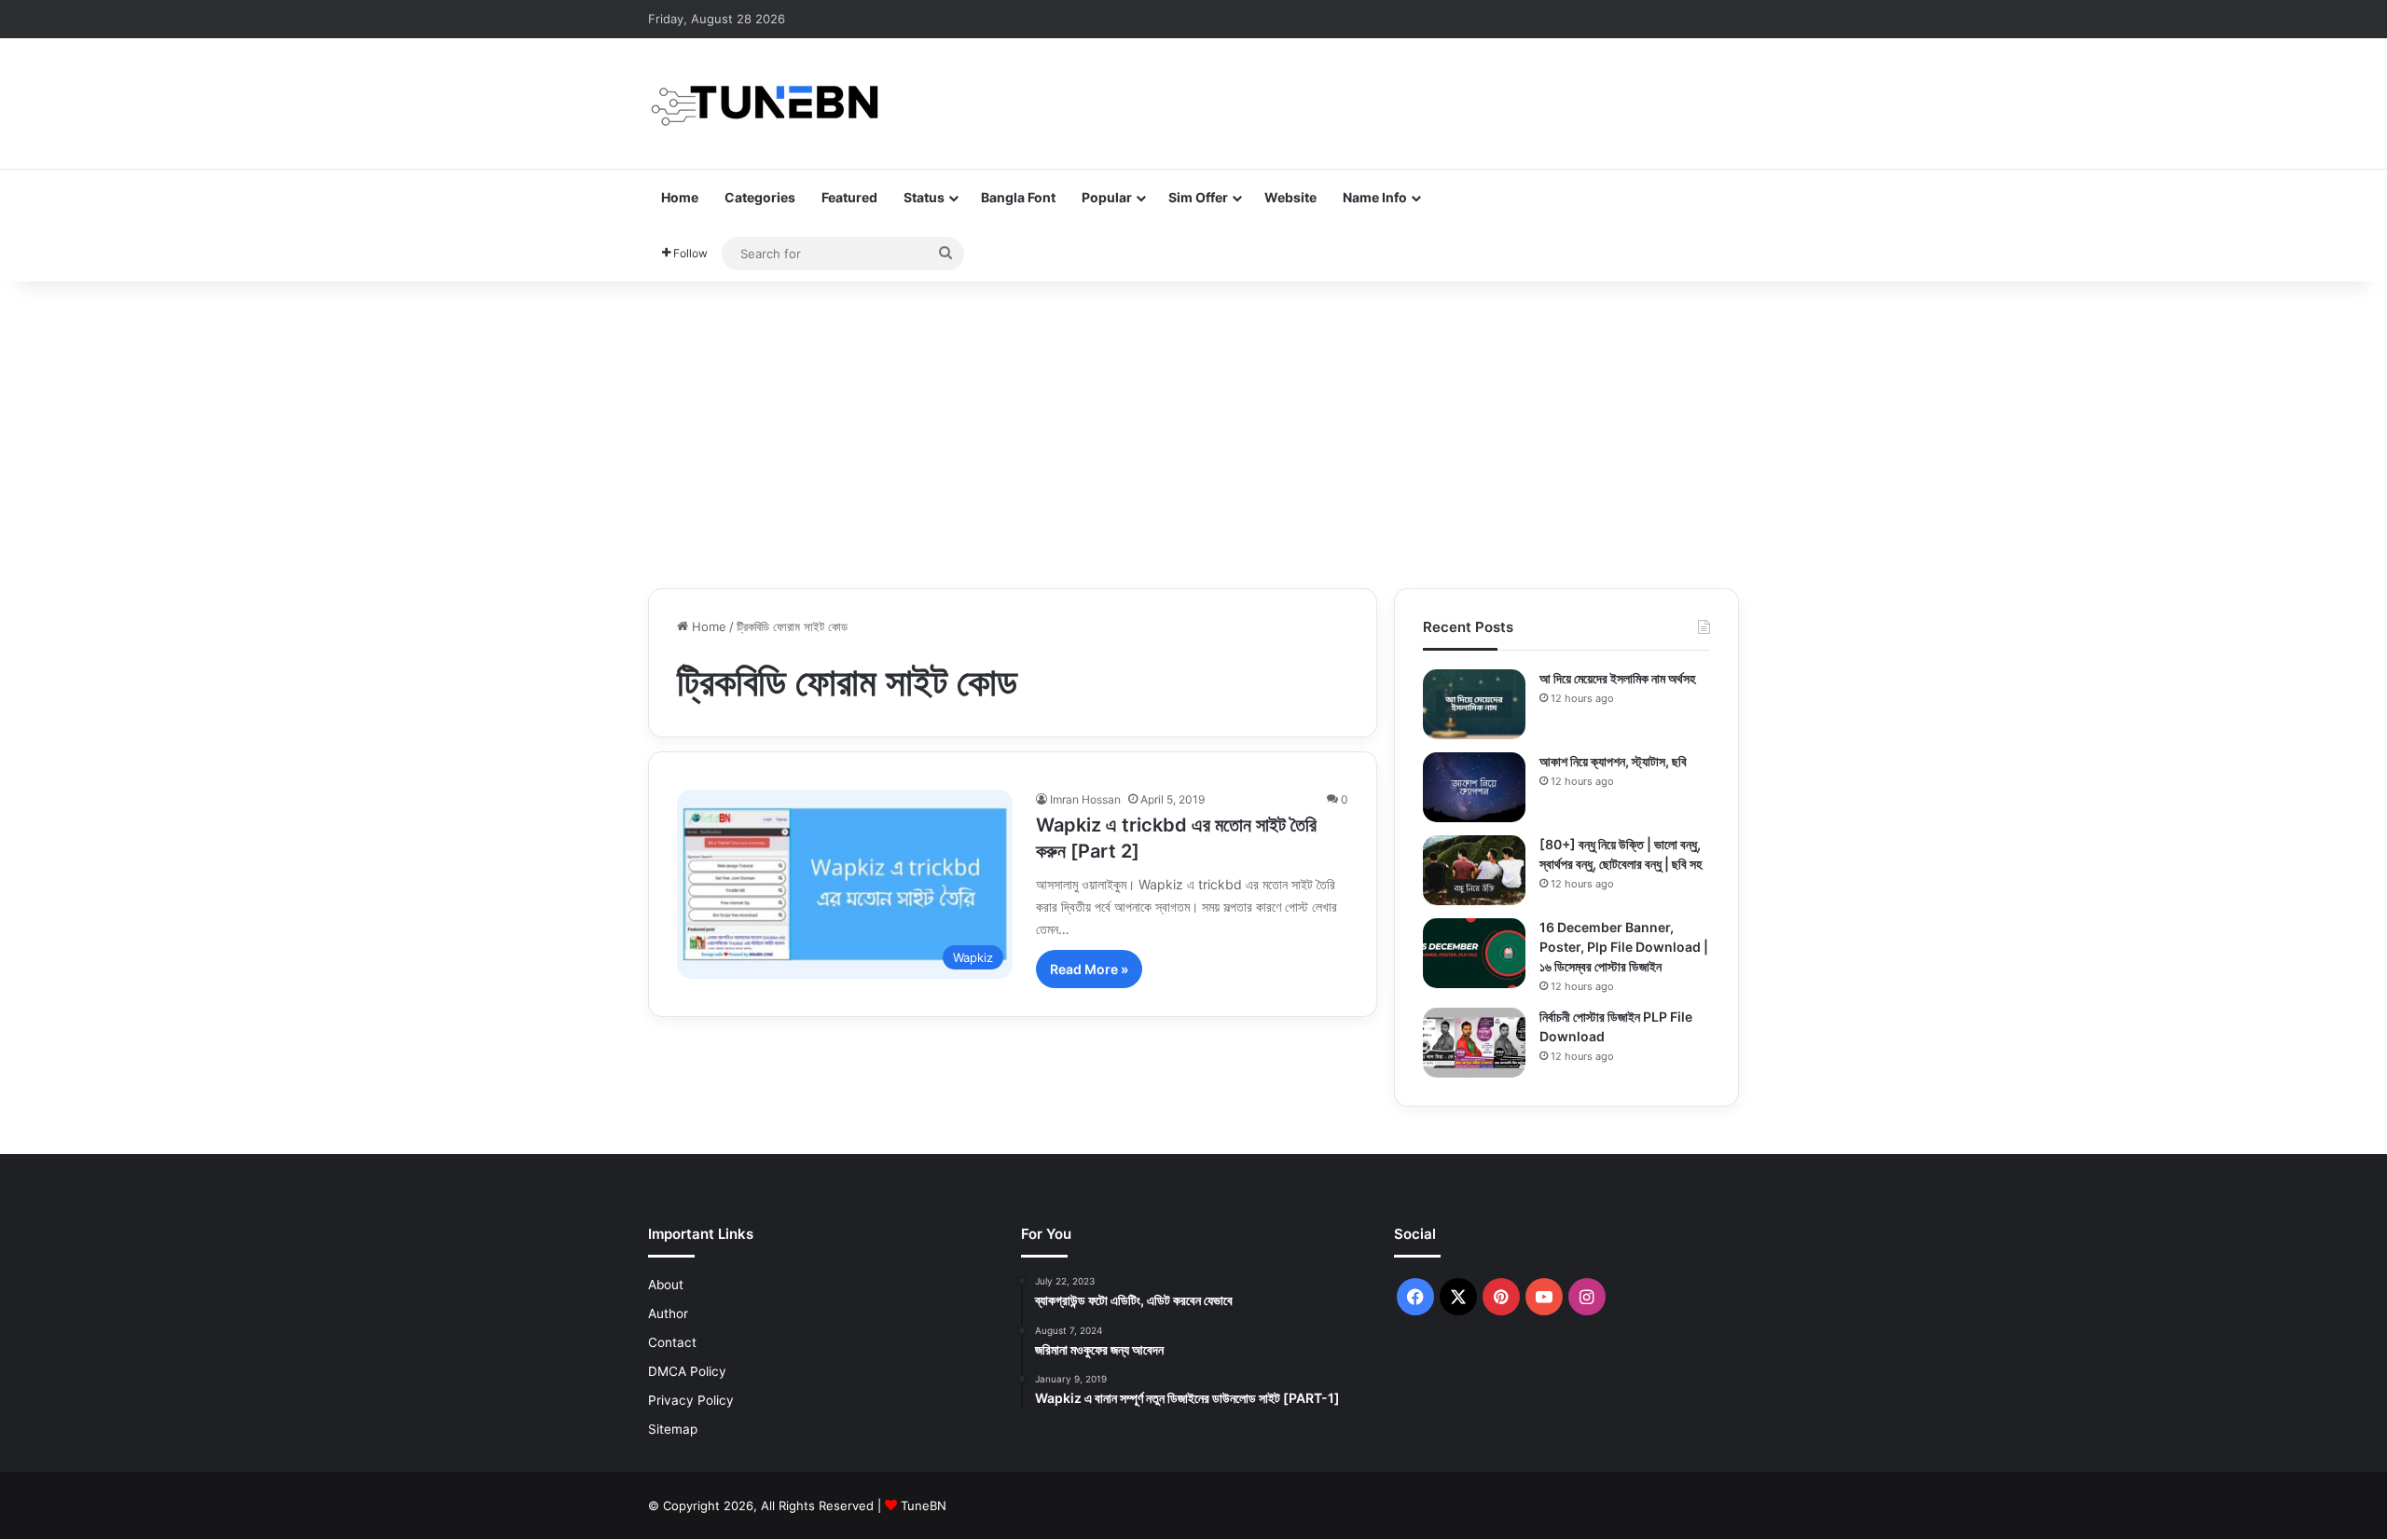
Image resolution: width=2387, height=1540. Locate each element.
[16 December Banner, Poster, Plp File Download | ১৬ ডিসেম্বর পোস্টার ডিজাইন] (1474, 953)
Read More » (1089, 969)
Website (1290, 197)
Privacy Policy (691, 1400)
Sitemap (673, 1429)
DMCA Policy (687, 1371)
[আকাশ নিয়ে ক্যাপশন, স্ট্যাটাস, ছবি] (1474, 787)
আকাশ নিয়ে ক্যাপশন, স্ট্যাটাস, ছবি (1613, 761)
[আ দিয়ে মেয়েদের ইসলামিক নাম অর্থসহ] (1474, 704)
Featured (849, 197)
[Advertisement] (1193, 430)
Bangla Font (1018, 197)
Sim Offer (1198, 197)
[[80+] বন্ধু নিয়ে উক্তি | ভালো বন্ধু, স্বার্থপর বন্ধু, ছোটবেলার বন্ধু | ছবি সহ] (1474, 870)
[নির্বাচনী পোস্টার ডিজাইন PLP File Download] (1474, 1043)
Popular (1107, 197)
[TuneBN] (765, 103)
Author (668, 1313)
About (666, 1285)
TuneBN (924, 1506)
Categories (760, 197)
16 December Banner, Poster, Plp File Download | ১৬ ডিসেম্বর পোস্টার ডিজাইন (1624, 947)
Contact (672, 1342)
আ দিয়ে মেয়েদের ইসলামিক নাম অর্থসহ (1617, 678)
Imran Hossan (1085, 799)
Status (924, 197)
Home (680, 197)
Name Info (1375, 197)
